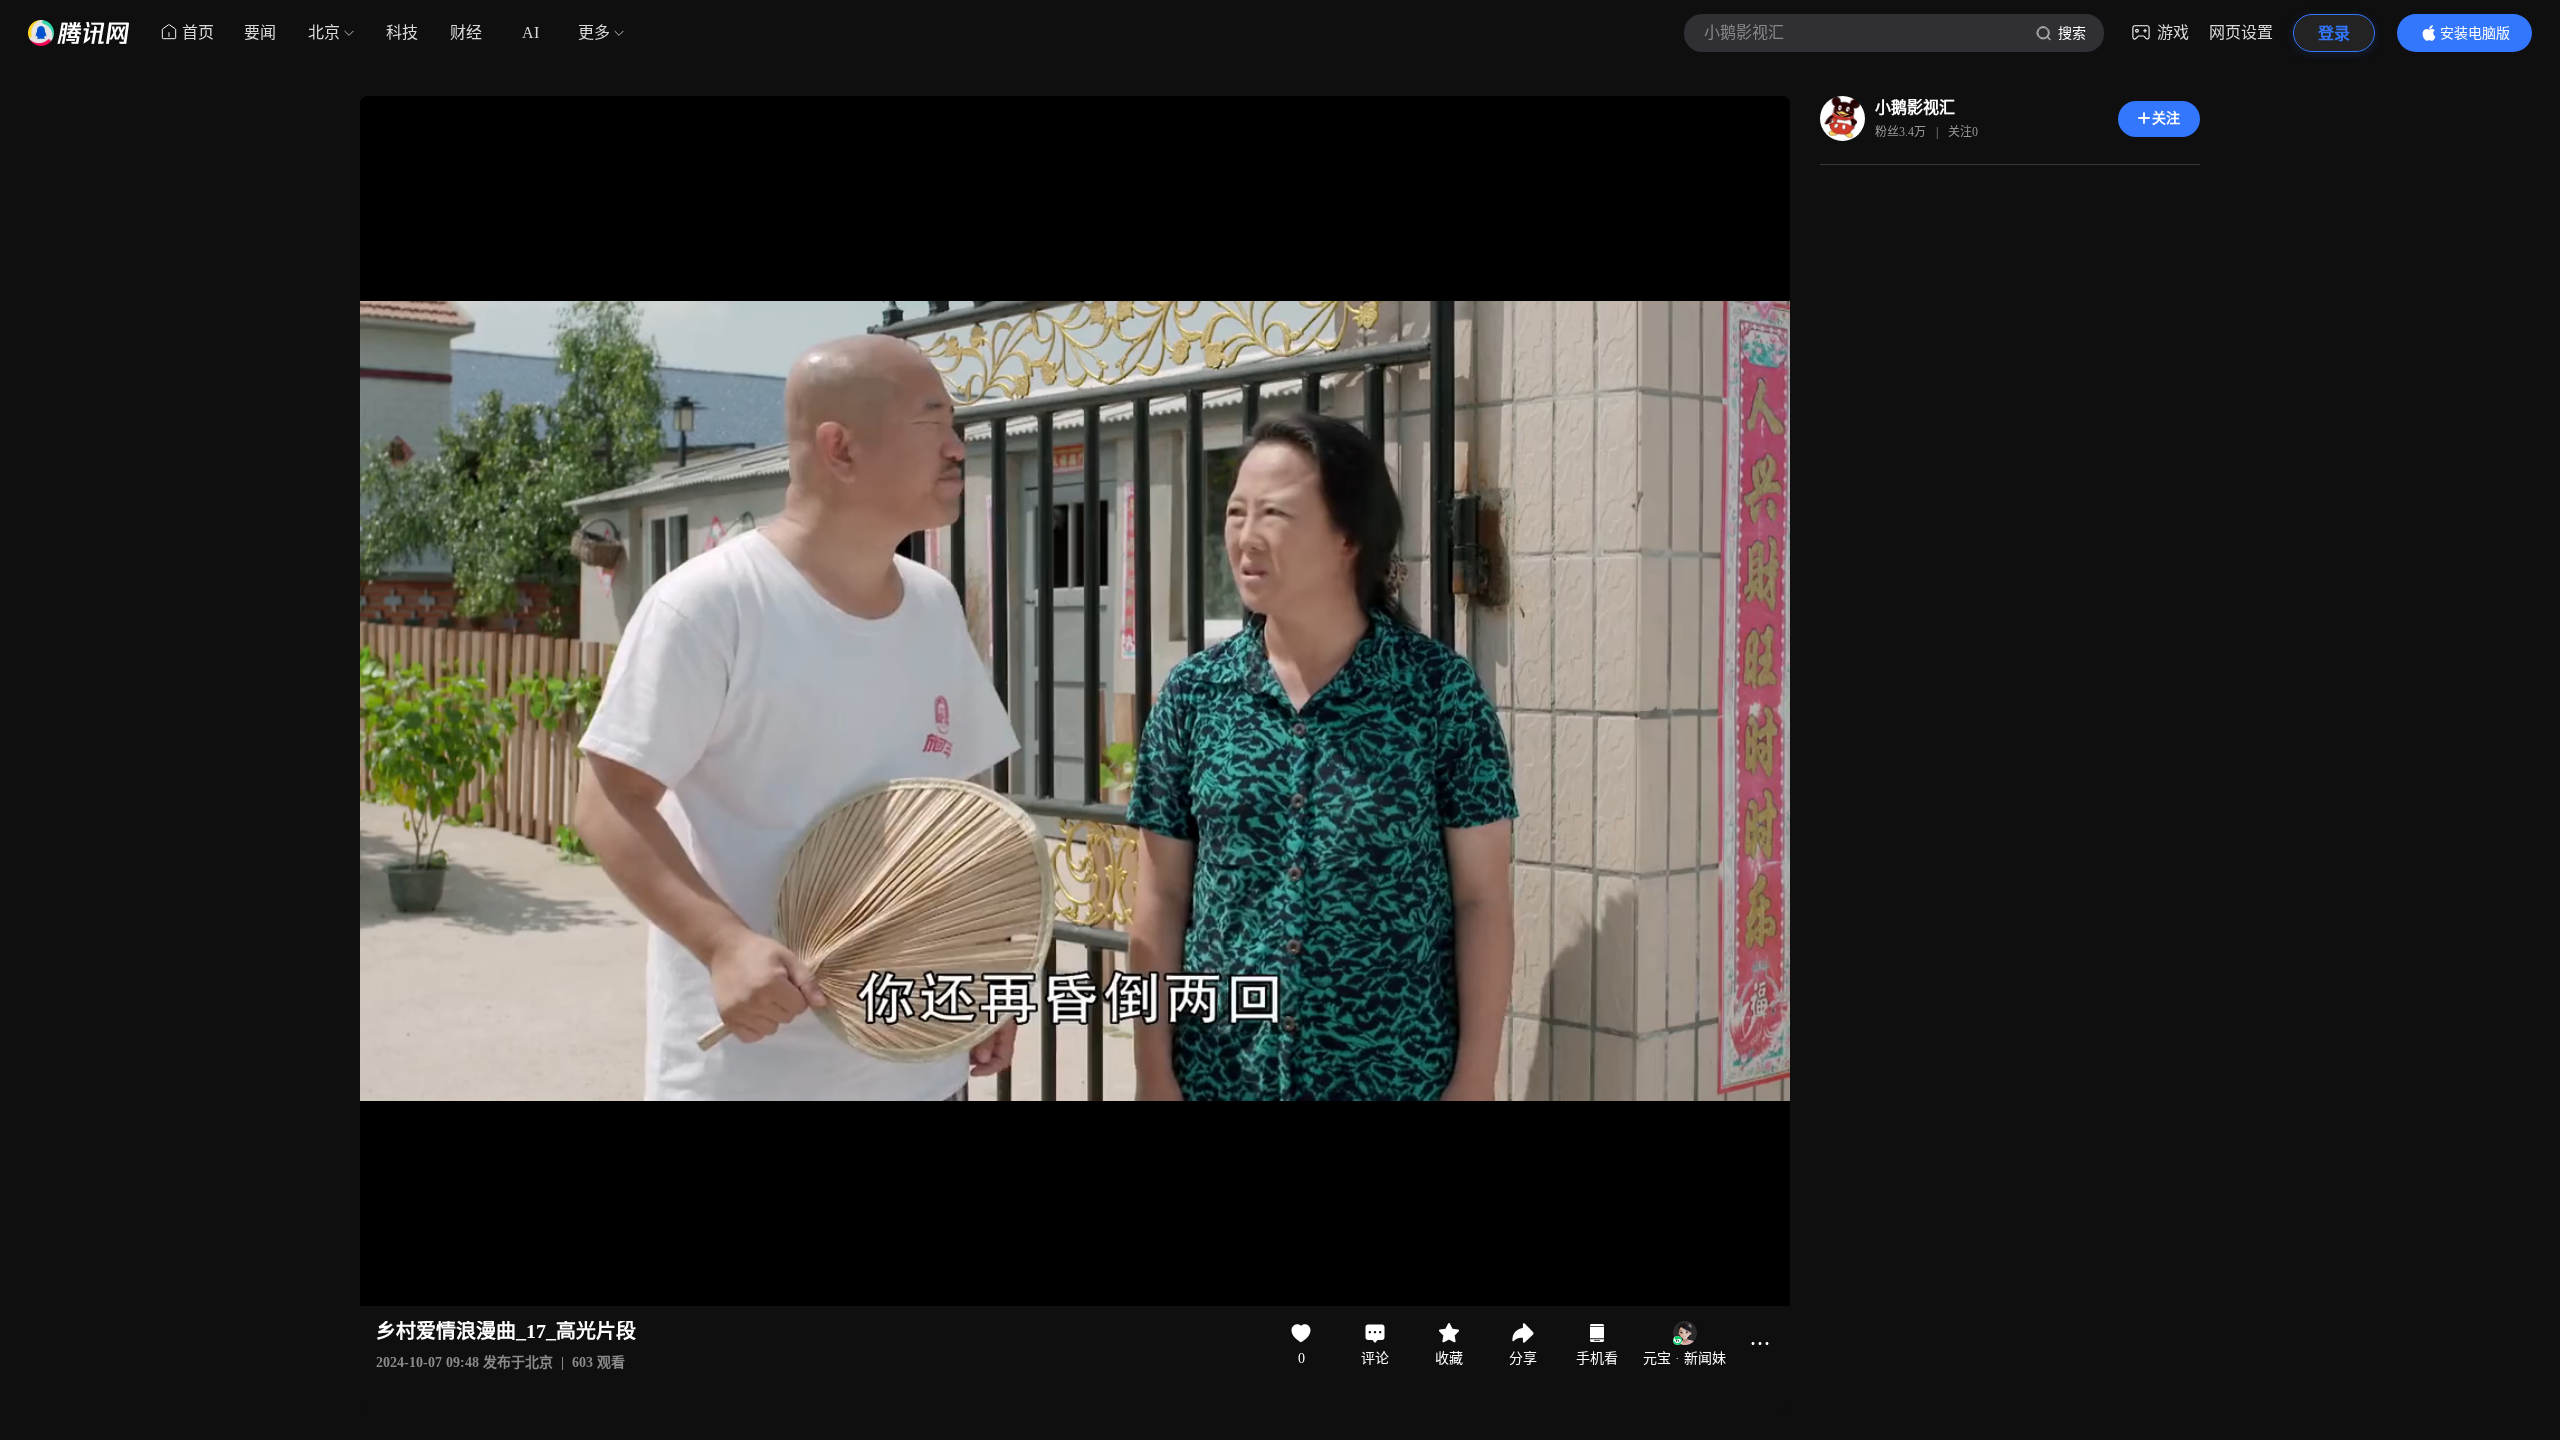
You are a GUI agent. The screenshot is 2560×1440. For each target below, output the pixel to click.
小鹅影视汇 (1915, 107)
